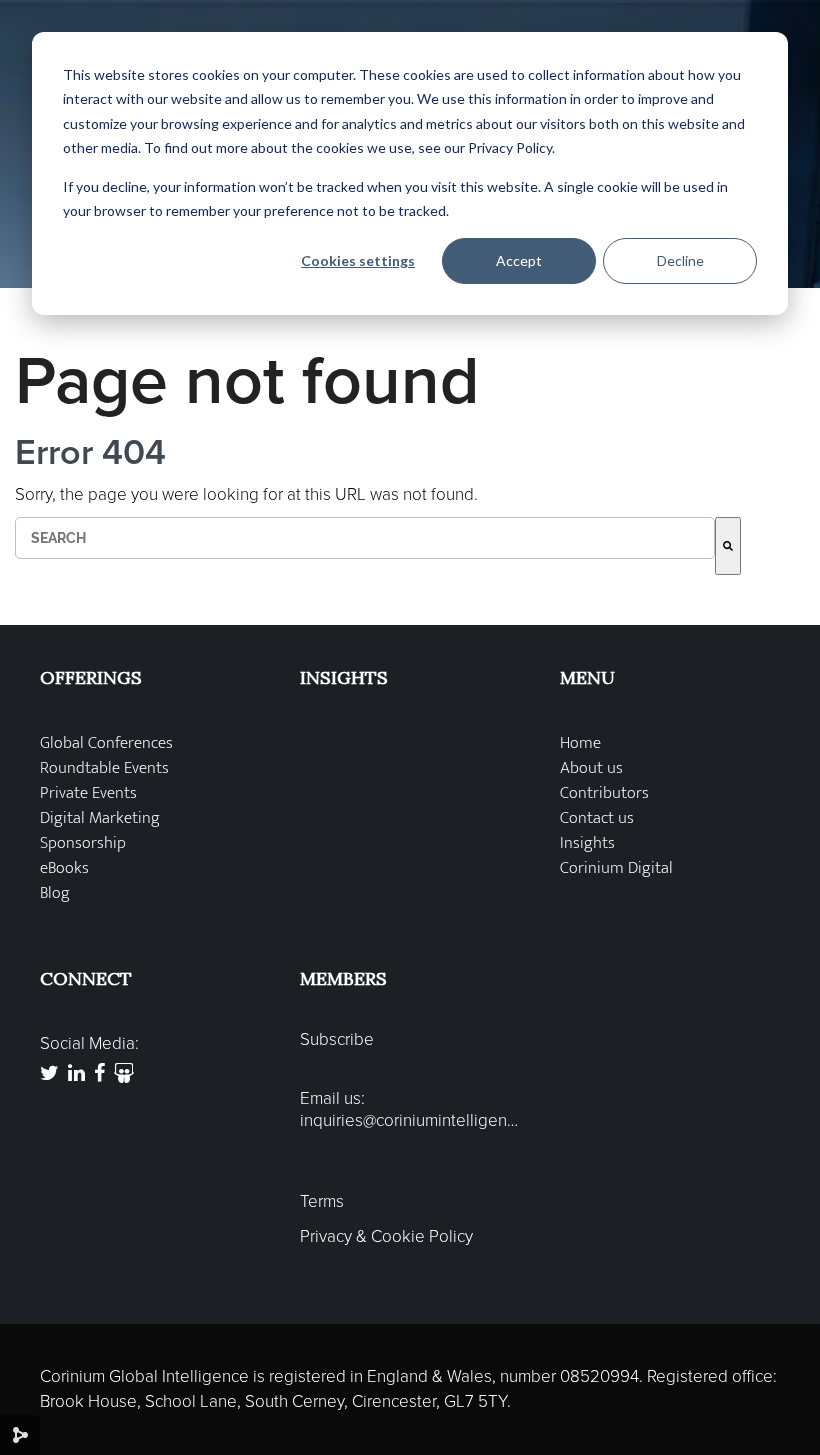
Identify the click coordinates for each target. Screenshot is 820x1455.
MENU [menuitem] (587, 677)
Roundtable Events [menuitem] (104, 768)
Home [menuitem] (580, 743)
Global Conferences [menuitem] (106, 743)
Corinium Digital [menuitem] (616, 868)
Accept (519, 260)
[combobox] (365, 538)
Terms (322, 1202)
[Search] (728, 546)
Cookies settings (358, 260)
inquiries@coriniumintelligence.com (410, 1121)
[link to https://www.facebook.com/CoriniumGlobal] (99, 1074)
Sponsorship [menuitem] (83, 843)
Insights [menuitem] (587, 843)
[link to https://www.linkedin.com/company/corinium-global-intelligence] (76, 1074)
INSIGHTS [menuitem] (344, 677)
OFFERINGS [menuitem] (91, 677)
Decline (680, 260)
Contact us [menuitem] (597, 818)
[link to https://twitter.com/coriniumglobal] (49, 1074)
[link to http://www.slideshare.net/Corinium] (124, 1074)
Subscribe (337, 1040)
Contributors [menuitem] (604, 793)
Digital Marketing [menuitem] (100, 818)
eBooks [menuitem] (64, 868)
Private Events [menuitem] (88, 793)
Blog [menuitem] (55, 893)
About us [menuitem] (591, 768)
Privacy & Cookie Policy (386, 1237)
